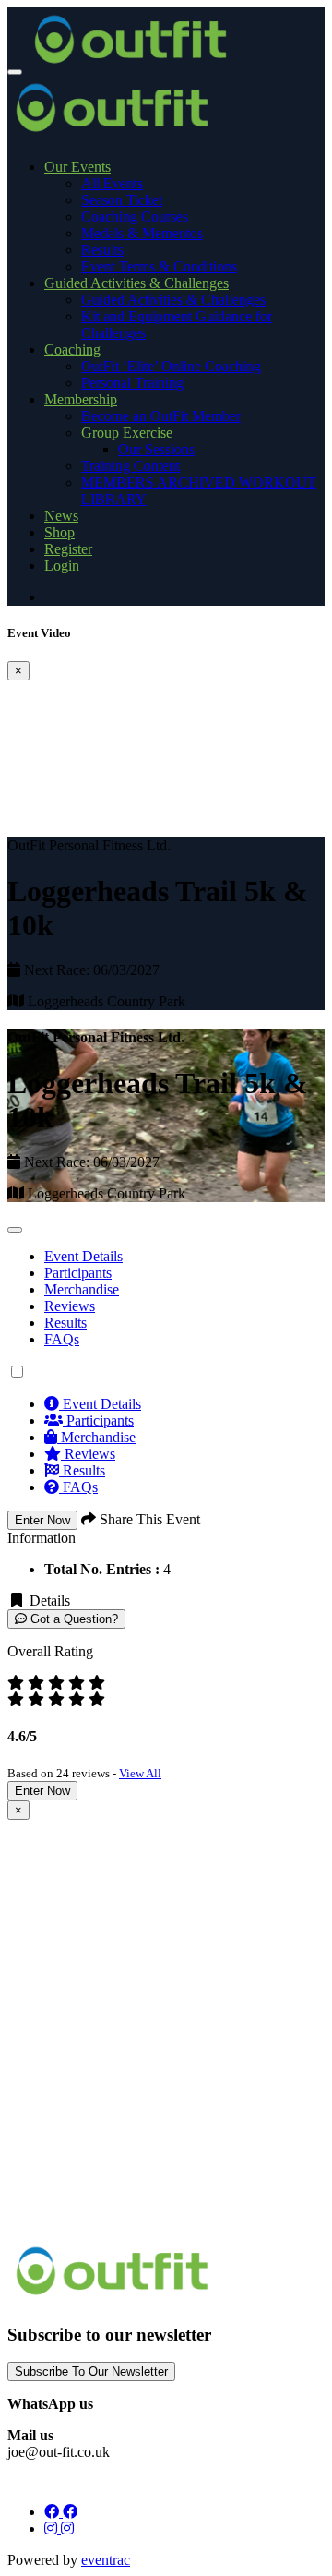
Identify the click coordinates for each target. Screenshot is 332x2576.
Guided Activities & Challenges (136, 283)
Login (62, 566)
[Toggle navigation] (15, 72)
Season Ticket (122, 200)
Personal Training (132, 383)
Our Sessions (156, 449)
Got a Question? (72, 1619)
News (61, 516)
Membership (81, 399)
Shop (59, 532)
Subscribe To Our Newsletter (91, 2371)
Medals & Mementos (142, 233)
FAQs (62, 1339)
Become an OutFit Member (161, 416)
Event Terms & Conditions (159, 266)
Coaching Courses (135, 217)
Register (68, 549)
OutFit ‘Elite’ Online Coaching (171, 366)
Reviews (70, 1306)
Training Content (130, 466)
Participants (98, 1420)
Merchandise (82, 1289)
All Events (112, 183)
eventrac (106, 2560)
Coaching (72, 349)
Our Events (77, 167)
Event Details (83, 1256)
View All (140, 1773)
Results (102, 250)
